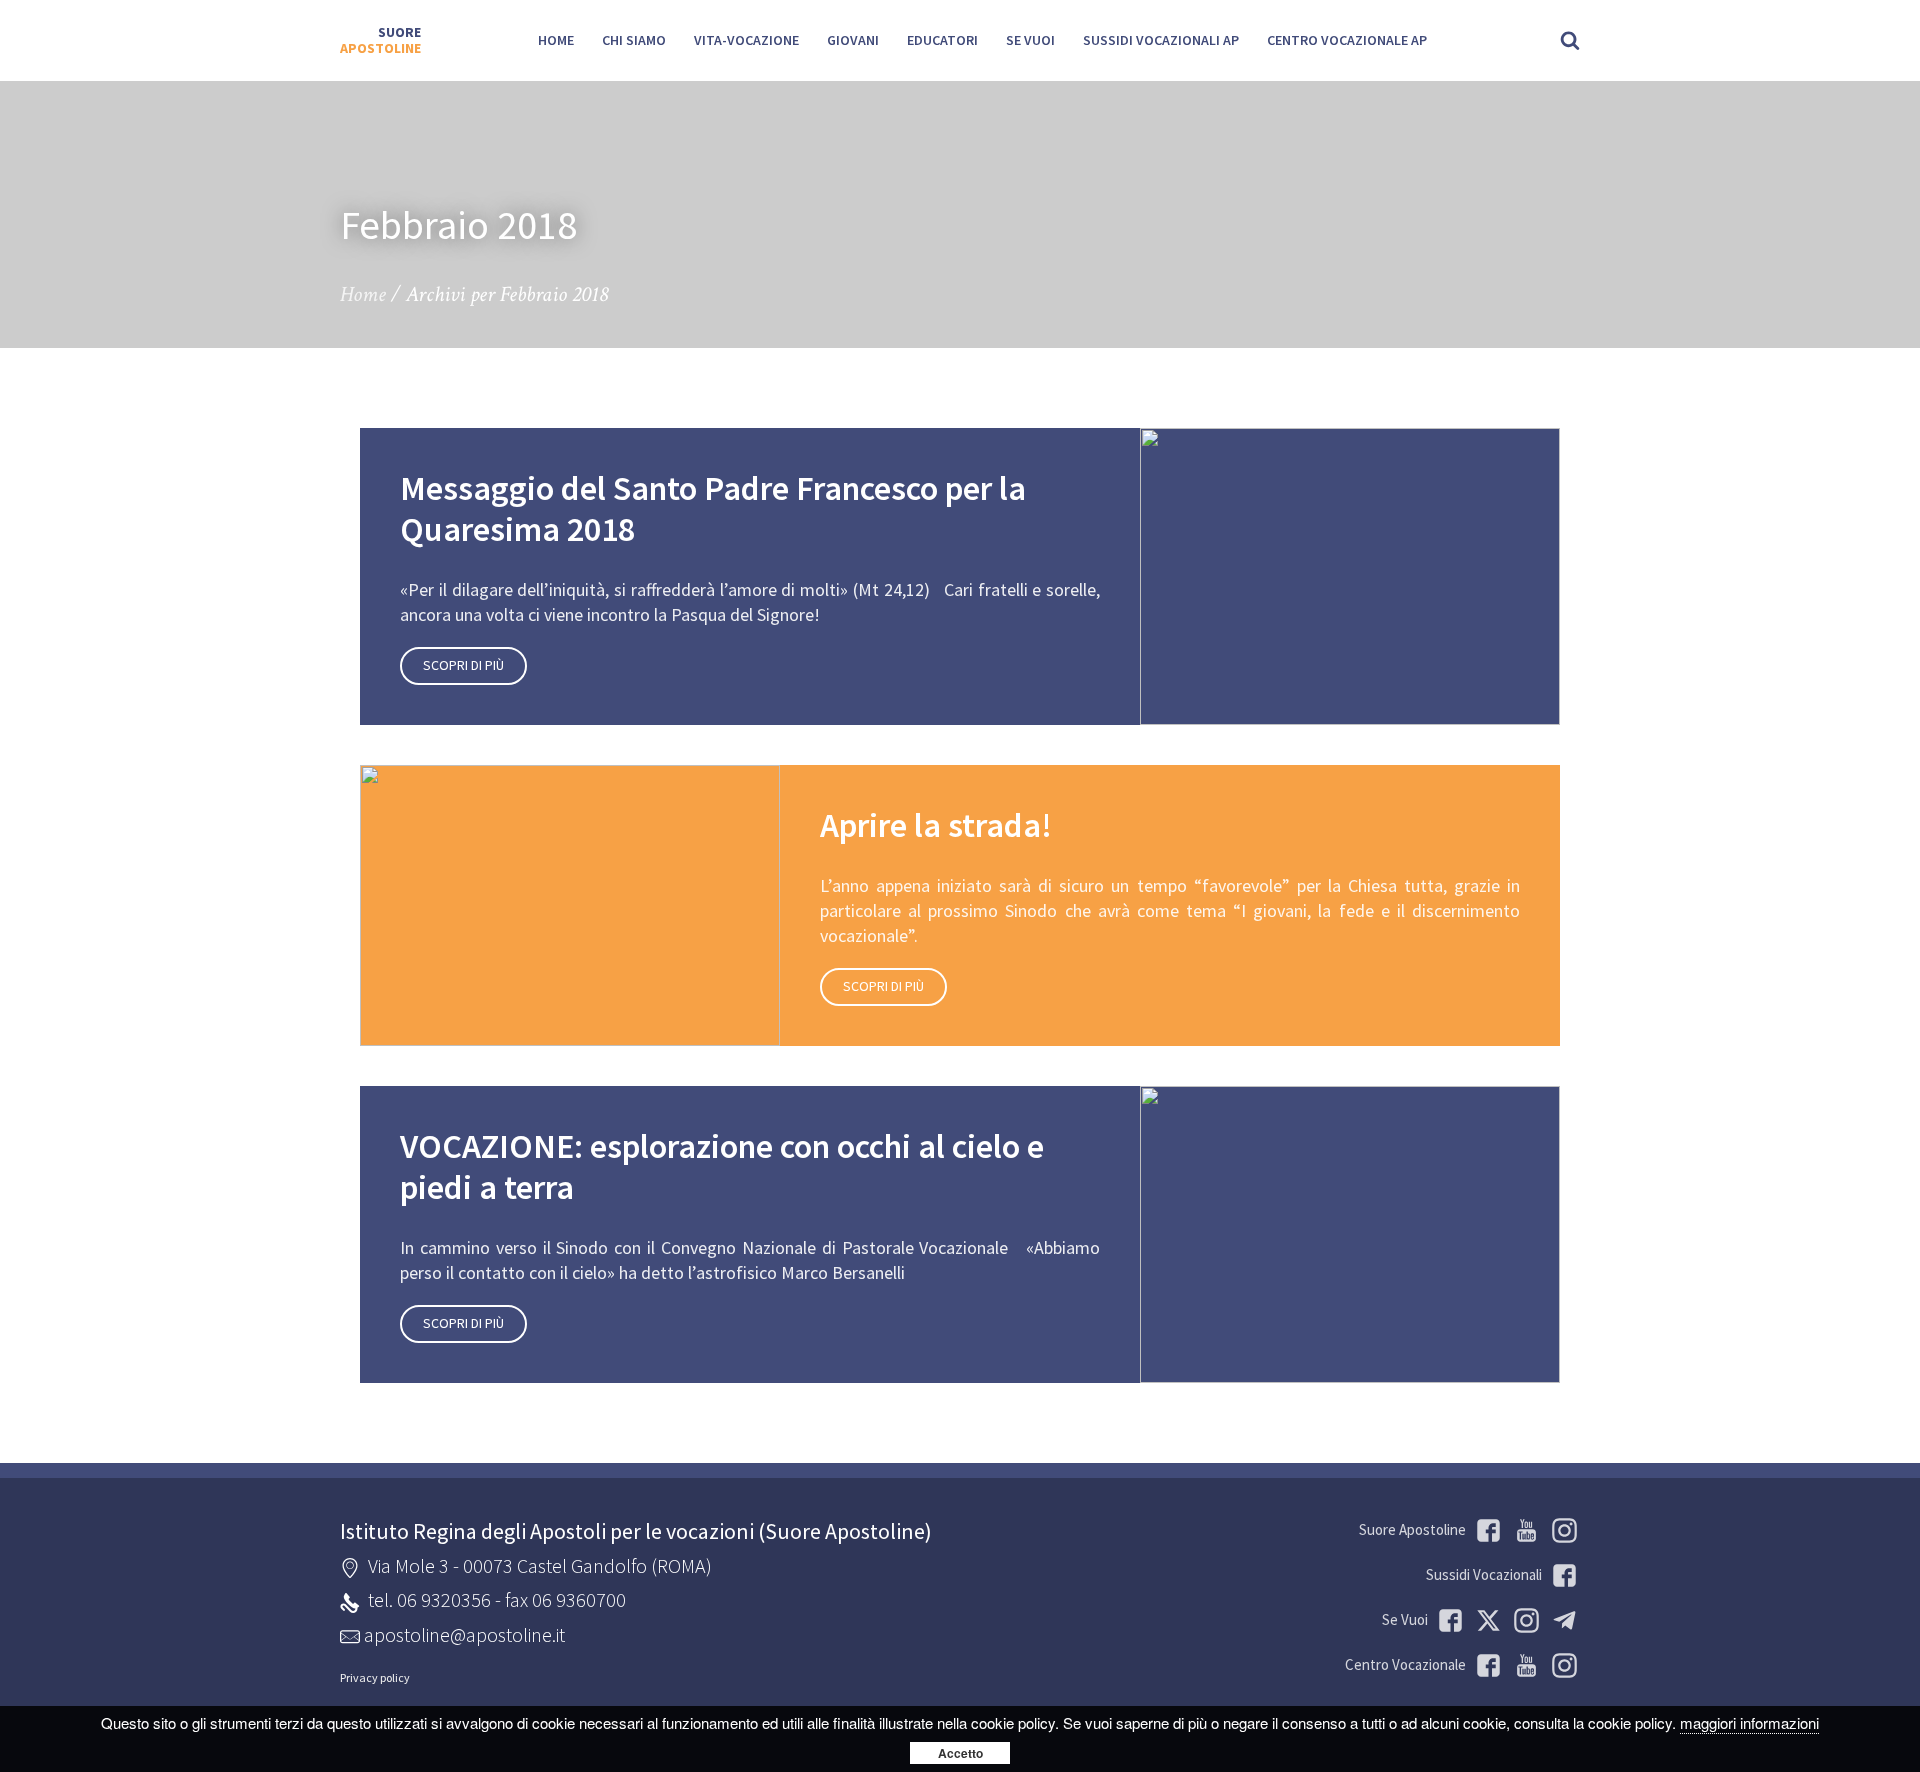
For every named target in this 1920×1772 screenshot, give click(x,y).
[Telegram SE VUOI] (1561, 1620)
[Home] (380, 41)
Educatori (942, 40)
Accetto (960, 1753)
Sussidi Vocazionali (1484, 1574)
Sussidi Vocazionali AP (1161, 40)
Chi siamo (634, 40)
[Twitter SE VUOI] (1485, 1620)
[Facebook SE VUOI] (1447, 1620)
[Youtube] (1523, 1530)
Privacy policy (375, 1678)
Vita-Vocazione (746, 40)
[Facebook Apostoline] (1485, 1530)
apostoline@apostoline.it (464, 1634)
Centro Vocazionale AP (1347, 40)
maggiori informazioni (1749, 1722)
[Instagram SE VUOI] (1561, 1530)
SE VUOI (1030, 40)
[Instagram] (1561, 1665)
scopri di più (463, 665)
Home (556, 40)
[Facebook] (1485, 1665)
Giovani (853, 40)
